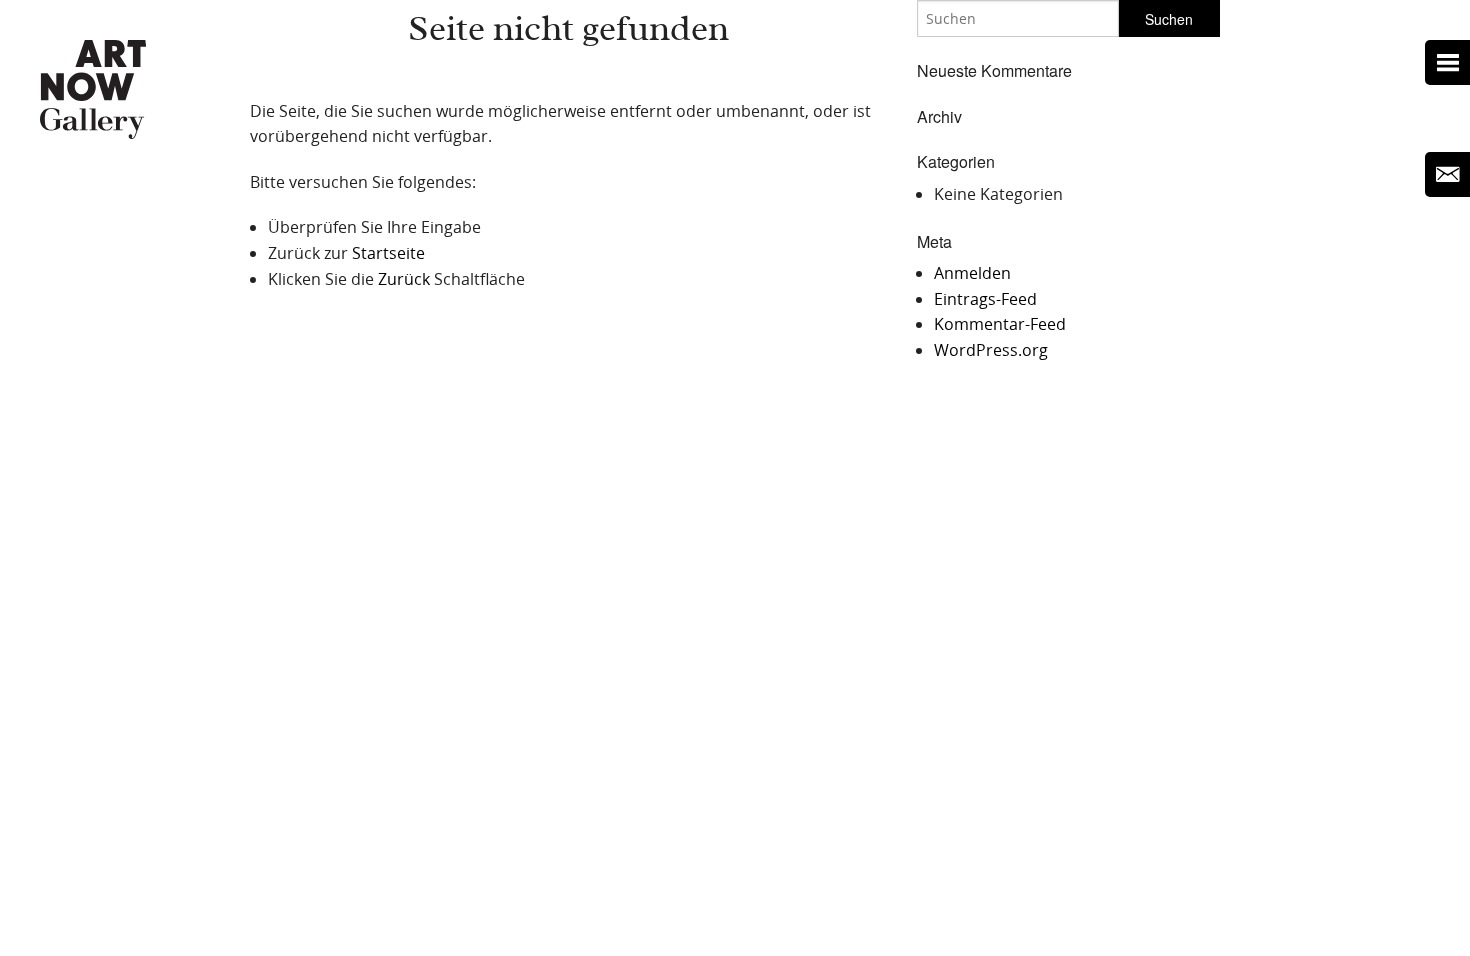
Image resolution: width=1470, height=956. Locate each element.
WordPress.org (991, 350)
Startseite (388, 253)
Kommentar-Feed (1000, 324)
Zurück (404, 279)
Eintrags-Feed (985, 299)
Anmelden (972, 273)
